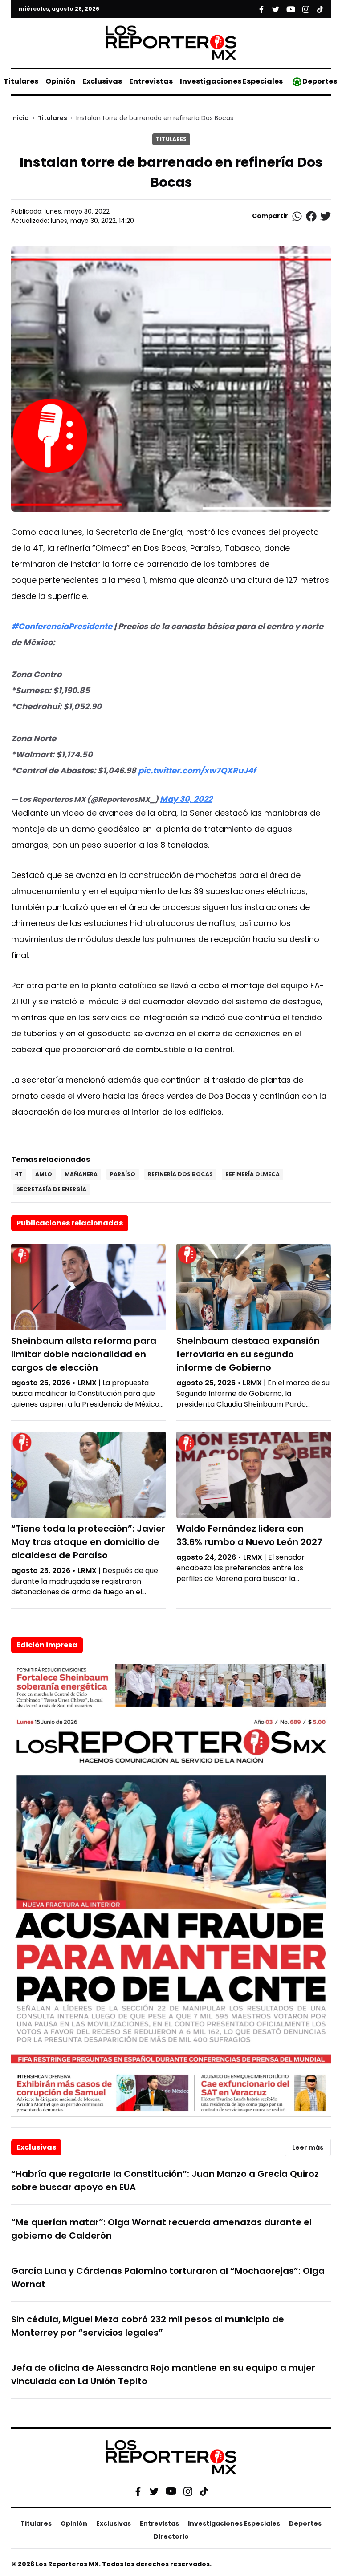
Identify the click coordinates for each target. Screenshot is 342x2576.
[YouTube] (171, 2491)
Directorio (171, 2536)
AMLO (44, 1174)
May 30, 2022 (186, 799)
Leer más (308, 2147)
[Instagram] (188, 2491)
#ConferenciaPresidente (62, 626)
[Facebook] (138, 2491)
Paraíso (123, 1174)
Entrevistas (151, 81)
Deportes (320, 81)
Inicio (20, 118)
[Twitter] (154, 2491)
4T (19, 1174)
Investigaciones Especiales (231, 81)
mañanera (81, 1174)
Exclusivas (102, 81)
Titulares (21, 81)
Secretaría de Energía (51, 1189)
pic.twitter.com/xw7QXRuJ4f (197, 770)
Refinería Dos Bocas (180, 1174)
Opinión (60, 81)
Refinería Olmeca (252, 1174)
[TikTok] (204, 2491)
